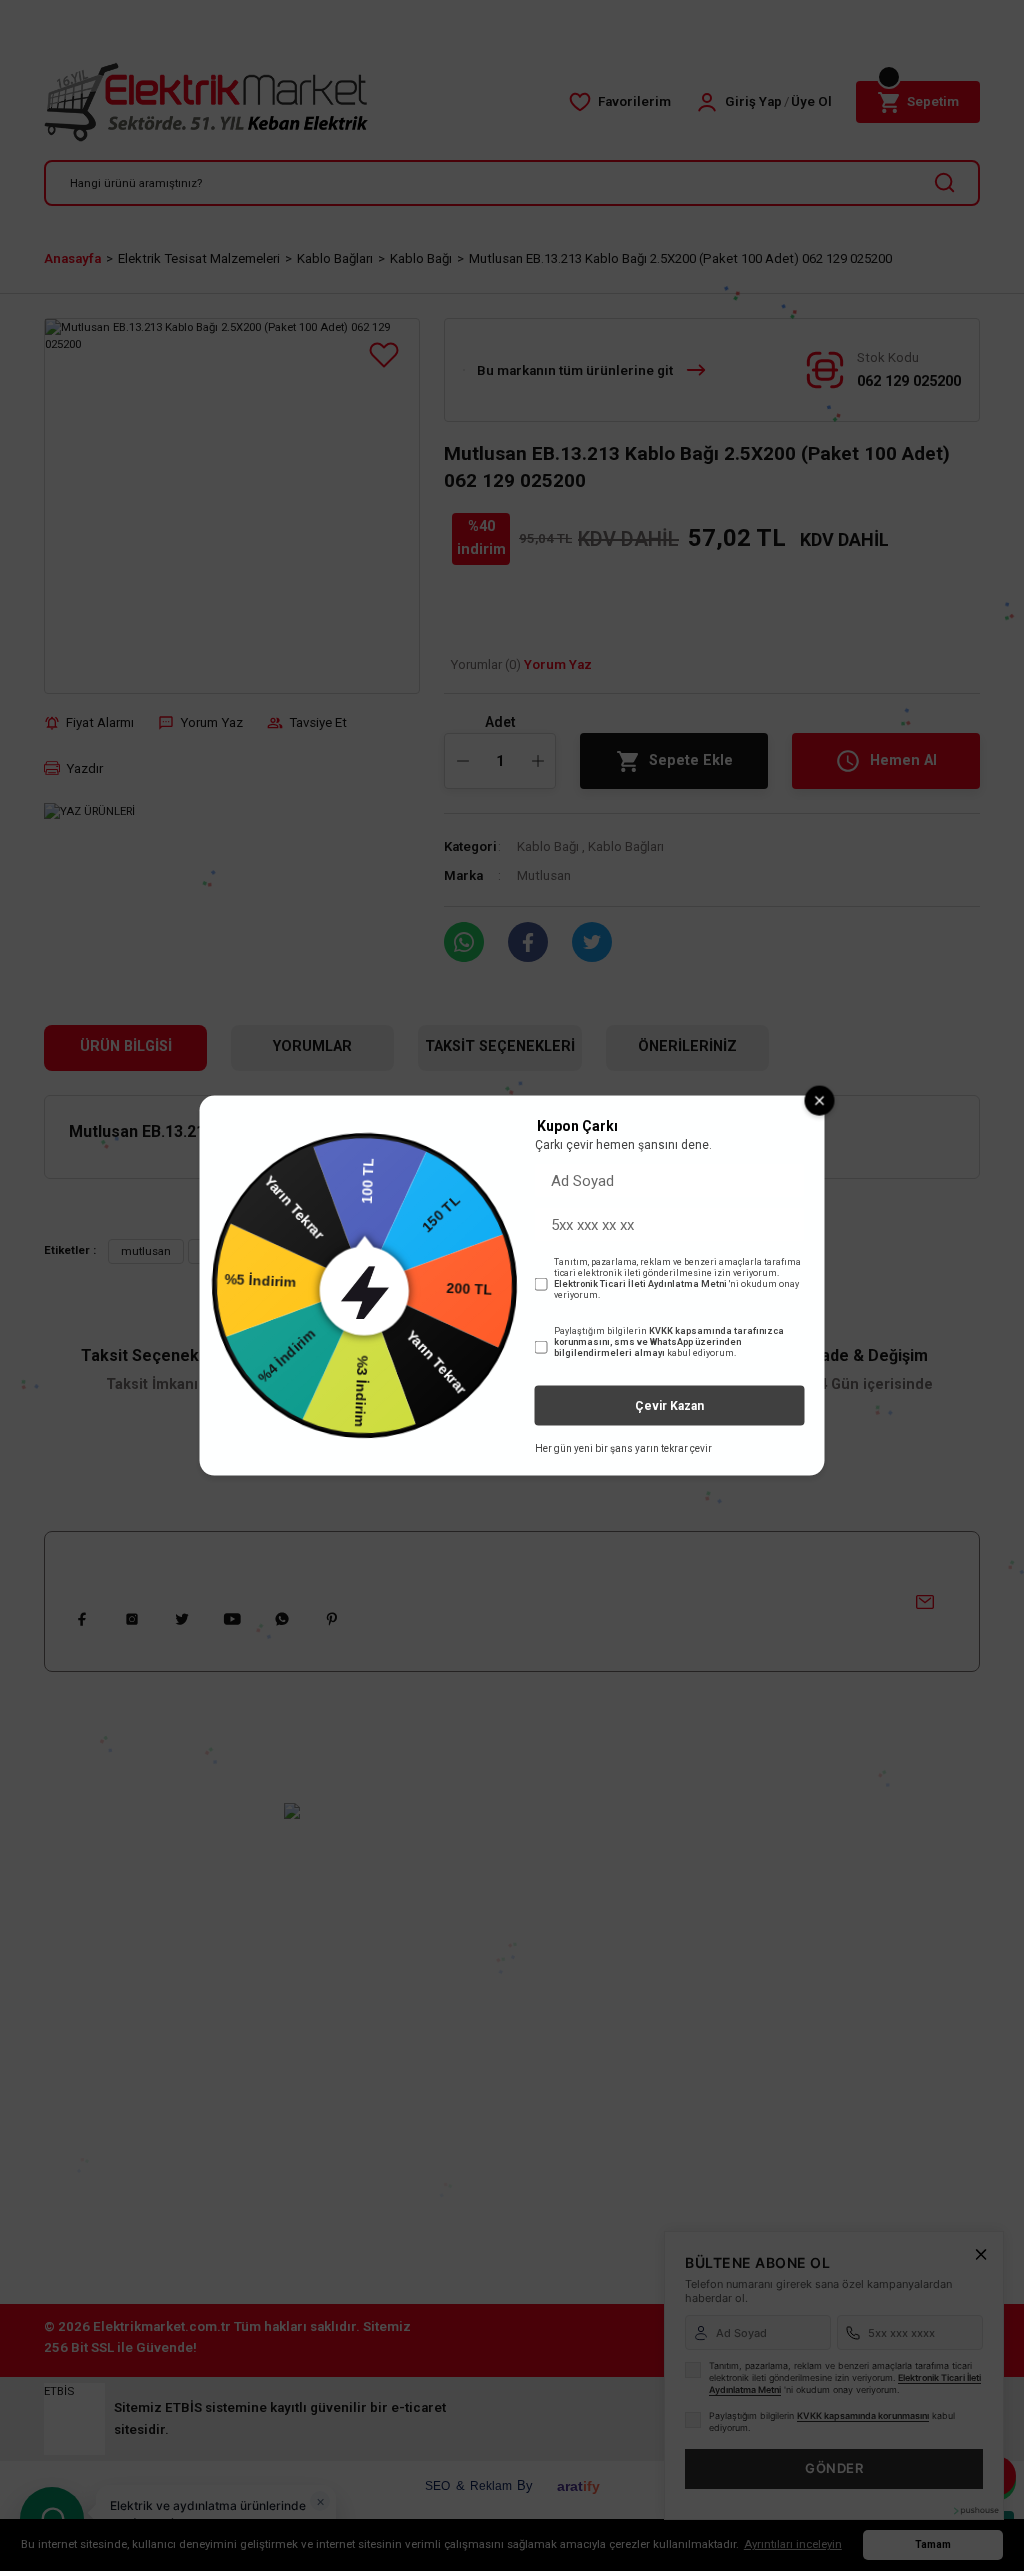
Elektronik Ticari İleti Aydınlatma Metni (640, 1284)
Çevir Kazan (669, 1406)
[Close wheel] (820, 1100)
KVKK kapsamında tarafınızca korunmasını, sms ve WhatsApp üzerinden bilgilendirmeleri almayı (669, 1342)
